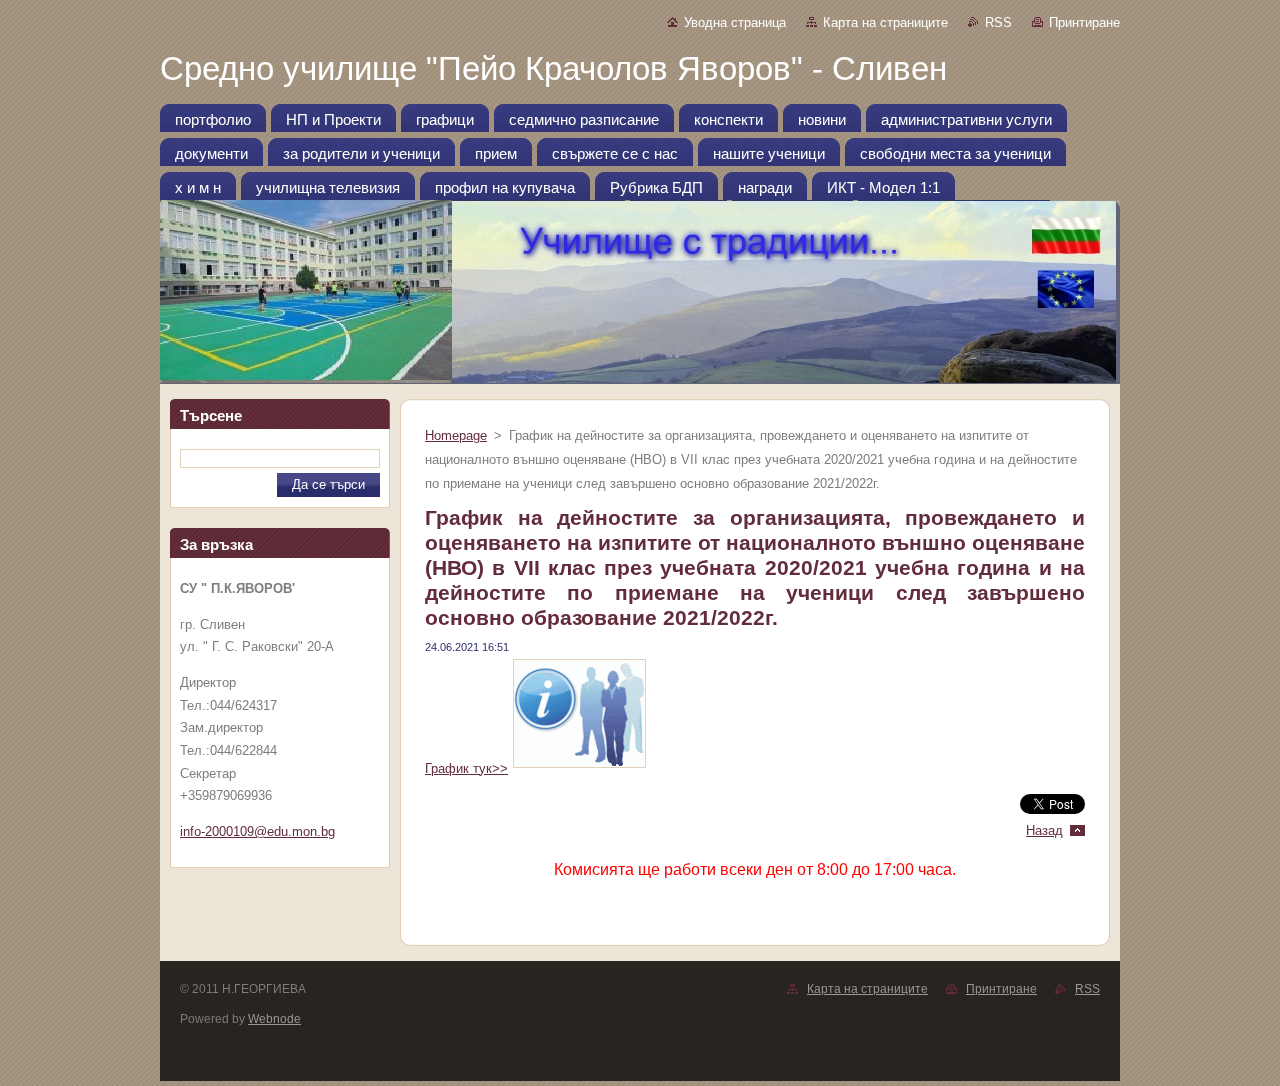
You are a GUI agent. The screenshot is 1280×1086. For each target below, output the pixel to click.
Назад (1044, 830)
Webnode (274, 1019)
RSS (998, 22)
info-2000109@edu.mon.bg (257, 831)
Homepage (456, 435)
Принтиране (1084, 22)
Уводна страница (735, 22)
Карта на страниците (885, 22)
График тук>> (466, 768)
